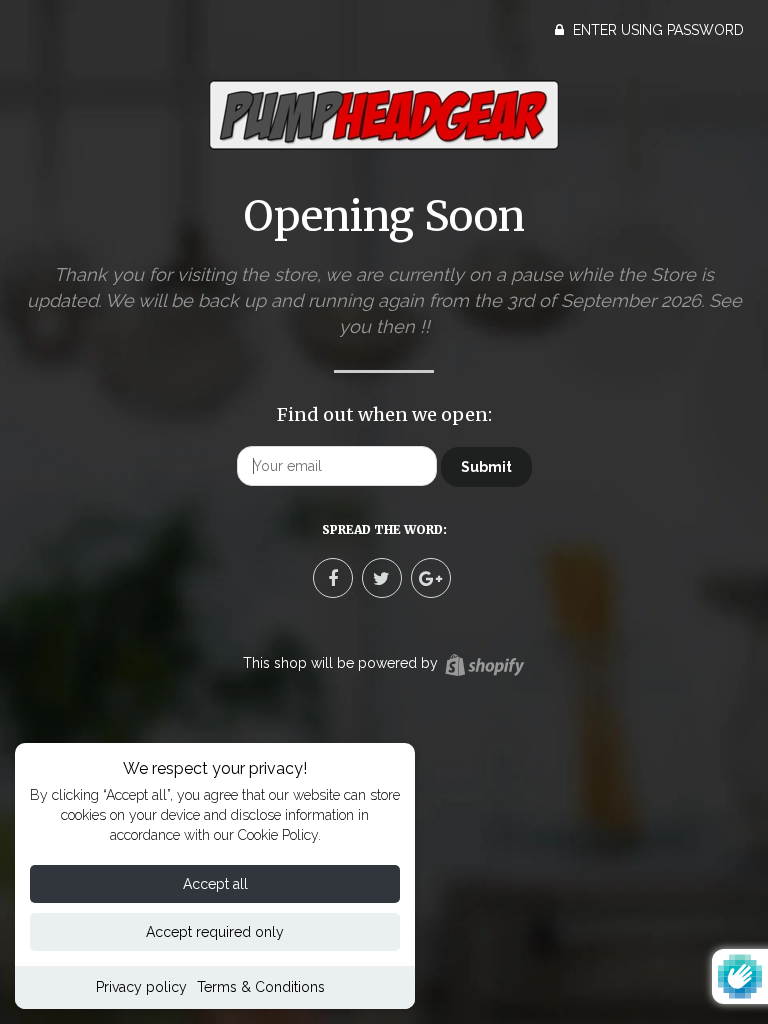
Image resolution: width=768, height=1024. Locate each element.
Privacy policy (141, 987)
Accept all (215, 884)
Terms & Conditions (261, 987)
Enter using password (656, 30)
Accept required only (215, 932)
